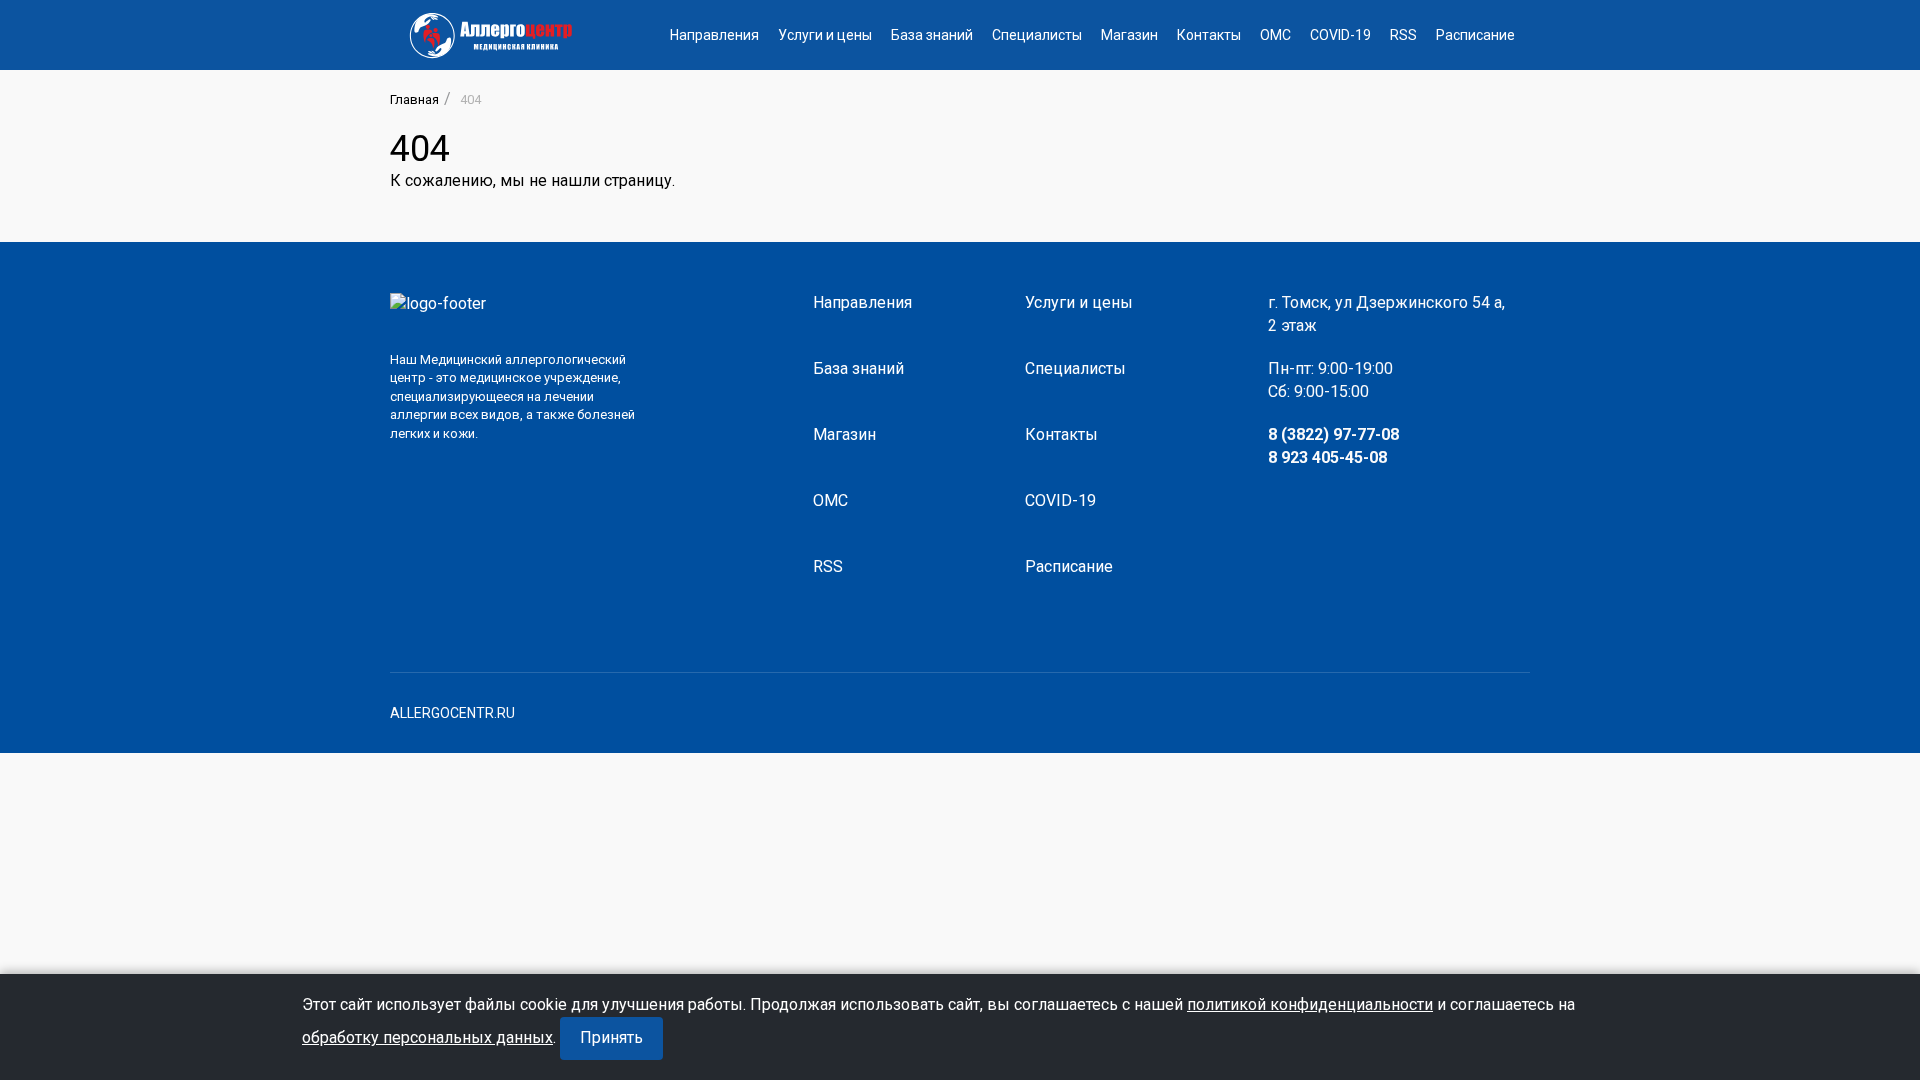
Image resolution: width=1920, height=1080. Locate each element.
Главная (414, 99)
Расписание (1475, 35)
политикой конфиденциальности (1310, 1004)
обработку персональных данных (427, 1037)
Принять (611, 1037)
